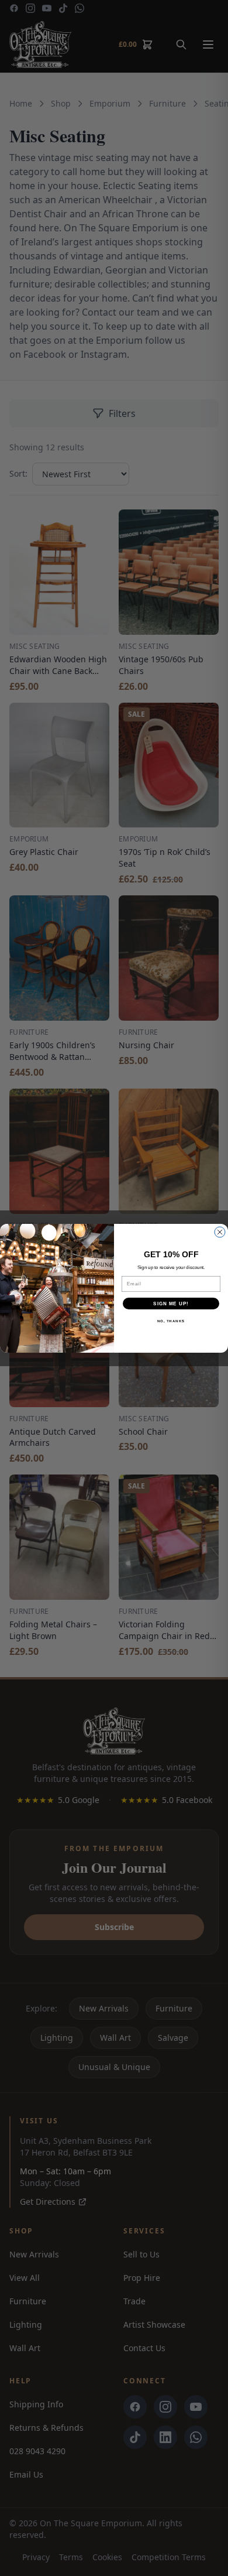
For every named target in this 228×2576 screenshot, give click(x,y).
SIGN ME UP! (171, 1303)
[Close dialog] (220, 1232)
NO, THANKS (171, 1321)
